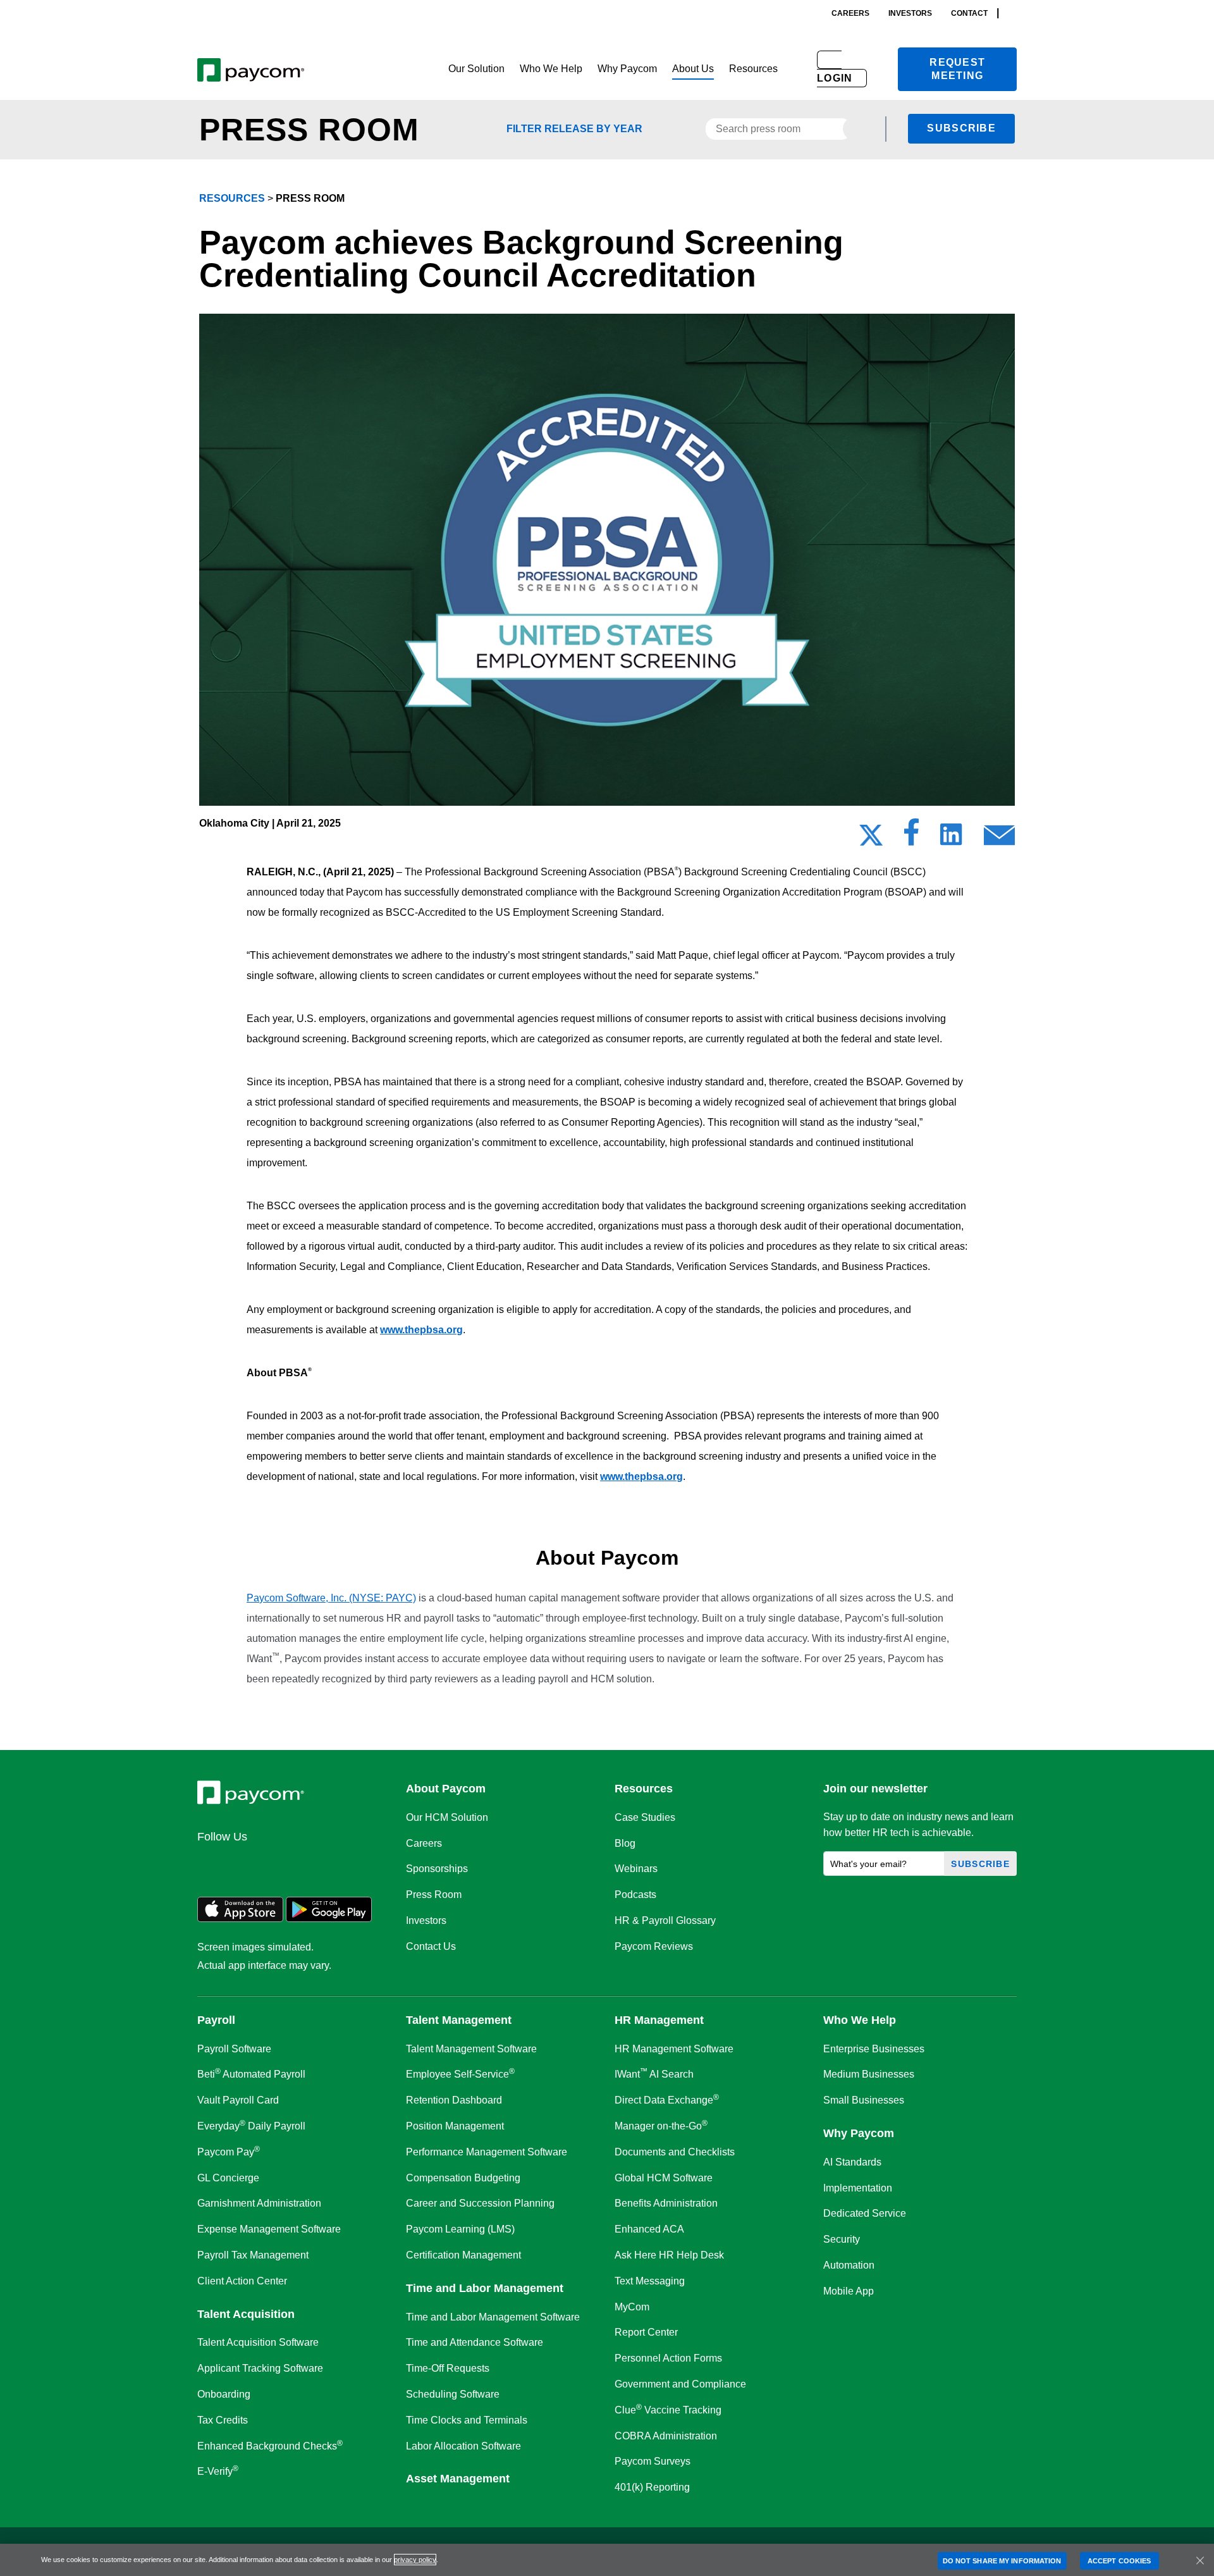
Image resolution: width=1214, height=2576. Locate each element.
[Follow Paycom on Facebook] (272, 1864)
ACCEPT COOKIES (1119, 2560)
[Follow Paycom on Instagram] (302, 1864)
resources (232, 198)
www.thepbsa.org (421, 1330)
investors (910, 13)
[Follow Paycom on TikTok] (363, 1864)
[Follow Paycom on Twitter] (242, 1864)
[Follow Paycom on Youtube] (333, 1864)
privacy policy (415, 2560)
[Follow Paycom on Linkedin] (211, 1864)
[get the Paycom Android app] (329, 1919)
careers (850, 13)
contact (969, 13)
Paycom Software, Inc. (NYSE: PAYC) (331, 1598)
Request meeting (957, 69)
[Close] (1200, 2560)
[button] (476, 69)
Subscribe (961, 128)
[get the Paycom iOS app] (240, 1919)
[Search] (1013, 13)
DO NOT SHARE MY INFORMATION (1002, 2560)
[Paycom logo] (251, 69)
